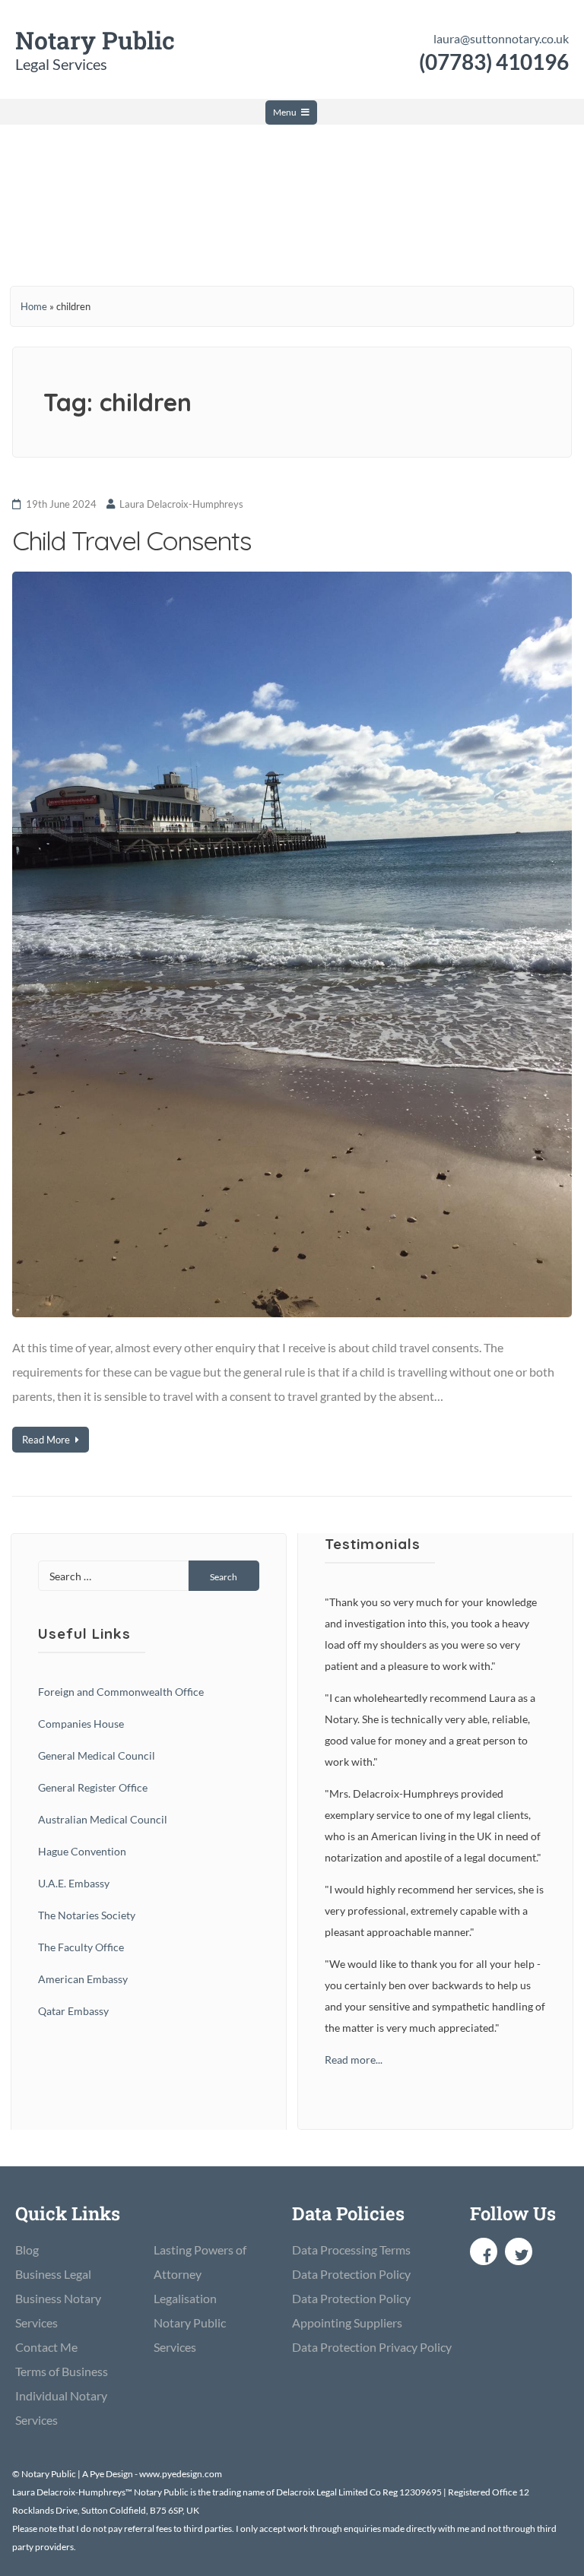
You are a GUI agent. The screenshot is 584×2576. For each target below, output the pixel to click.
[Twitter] (519, 2251)
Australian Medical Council (103, 1819)
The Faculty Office (81, 1947)
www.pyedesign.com (181, 2474)
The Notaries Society (87, 1915)
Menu (285, 112)
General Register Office (93, 1787)
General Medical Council (97, 1755)
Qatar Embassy (73, 2011)
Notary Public (95, 40)
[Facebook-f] (484, 2251)
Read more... (354, 2060)
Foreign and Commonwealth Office (121, 1692)
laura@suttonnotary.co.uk (501, 38)
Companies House (81, 1724)
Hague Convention (82, 1851)
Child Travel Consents (132, 540)
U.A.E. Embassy (74, 1883)
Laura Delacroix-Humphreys (181, 504)
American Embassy (83, 1979)
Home (34, 306)
